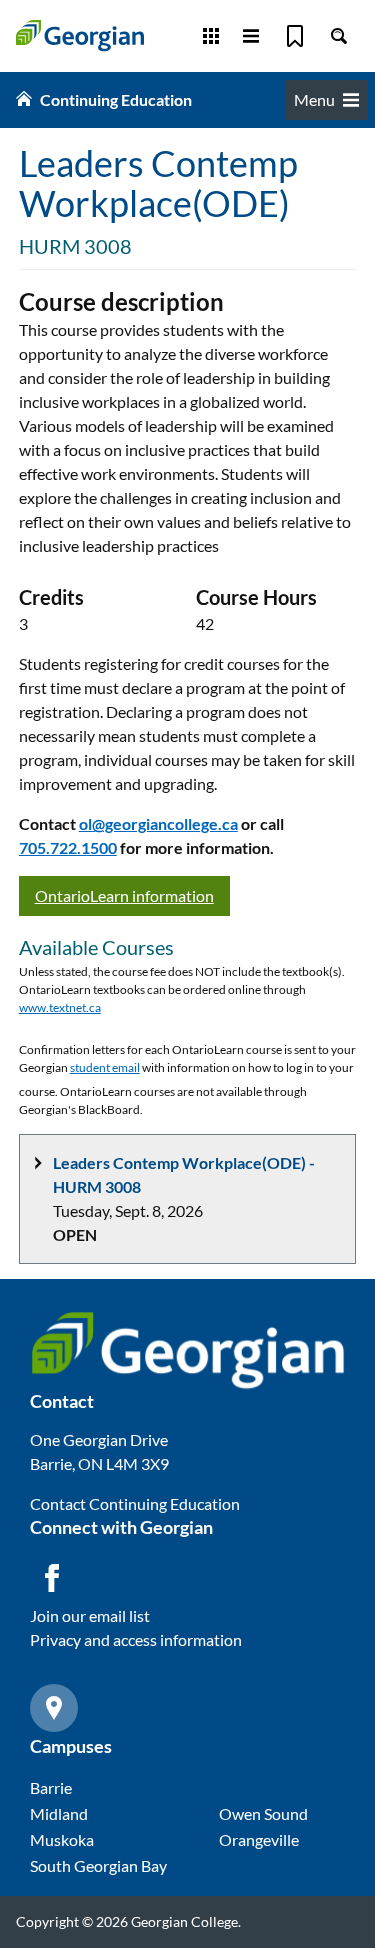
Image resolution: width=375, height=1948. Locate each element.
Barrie (51, 1787)
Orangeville (259, 1839)
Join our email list (90, 1615)
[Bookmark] (295, 36)
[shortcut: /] (339, 36)
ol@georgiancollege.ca (158, 823)
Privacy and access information (136, 1639)
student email (105, 1067)
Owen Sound (263, 1813)
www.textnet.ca (60, 1007)
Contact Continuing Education (135, 1503)
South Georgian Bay (98, 1865)
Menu (314, 99)
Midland (59, 1813)
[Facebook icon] (52, 1578)
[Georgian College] (80, 35)
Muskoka (62, 1839)
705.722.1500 (68, 847)
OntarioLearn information (124, 895)
